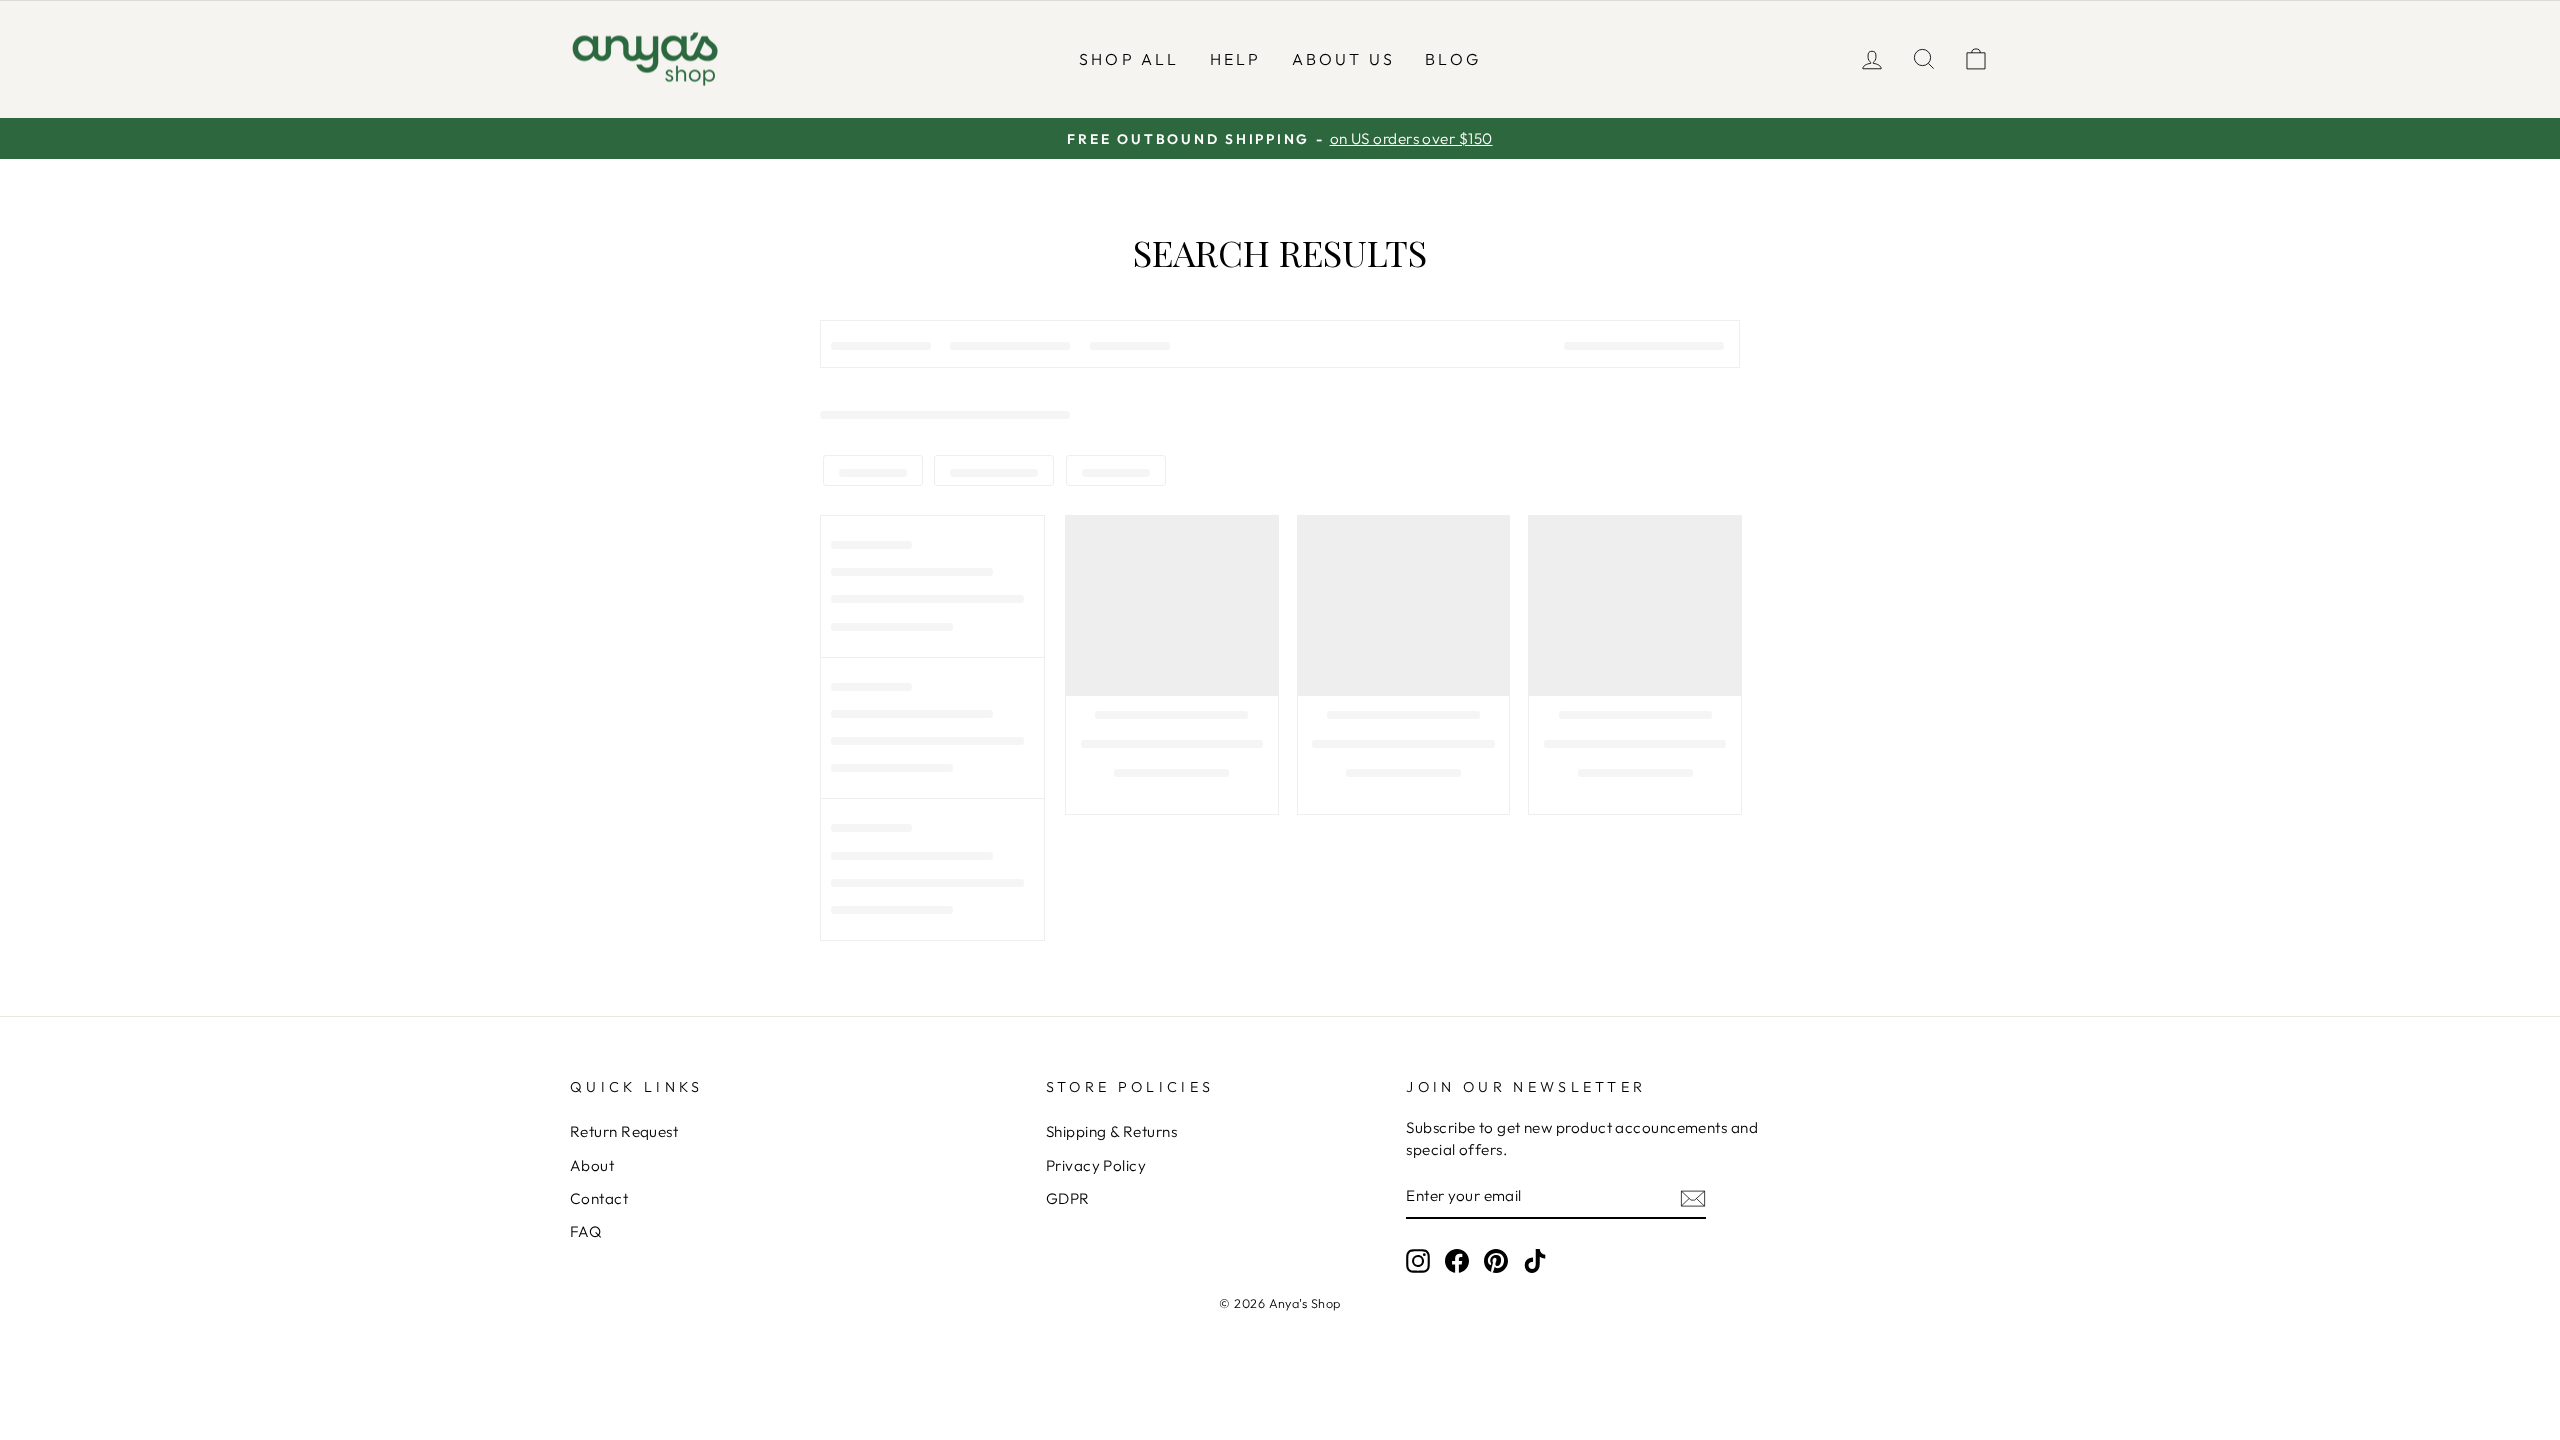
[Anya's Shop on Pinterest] (1496, 1261)
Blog (1453, 59)
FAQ (585, 1231)
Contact (599, 1198)
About (592, 1165)
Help (1236, 59)
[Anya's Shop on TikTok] (1535, 1261)
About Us (1344, 59)
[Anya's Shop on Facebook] (1457, 1261)
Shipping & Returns (1111, 1131)
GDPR (1068, 1198)
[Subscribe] (1693, 1196)
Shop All (1129, 59)
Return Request (624, 1131)
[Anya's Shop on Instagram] (1418, 1261)
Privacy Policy (1096, 1165)
